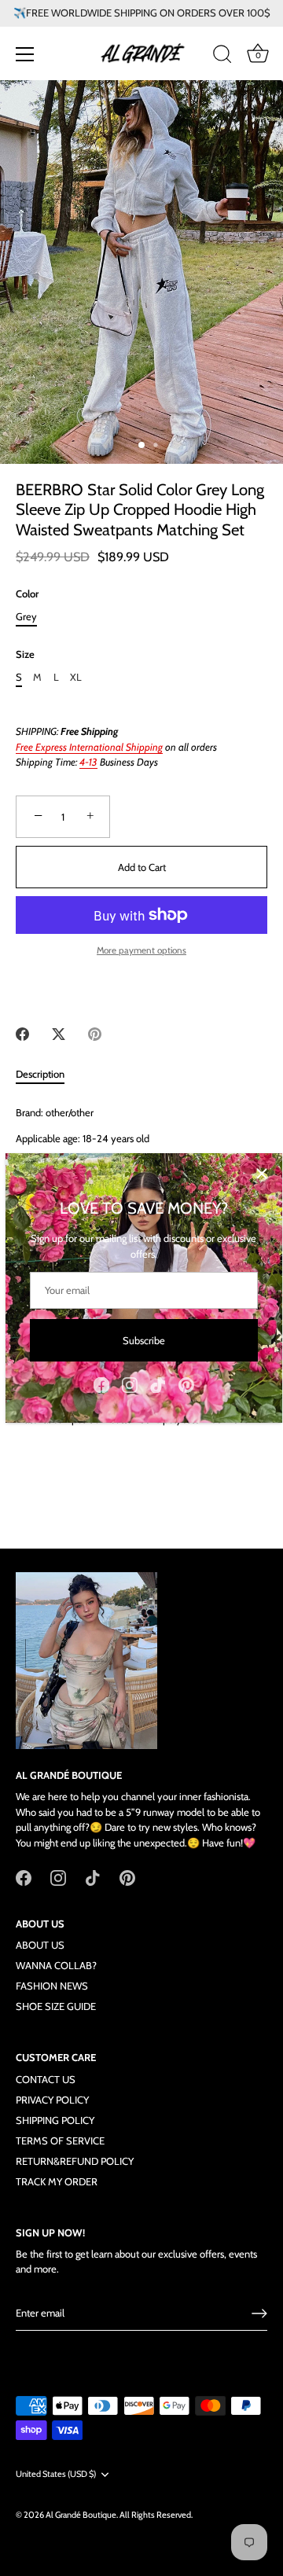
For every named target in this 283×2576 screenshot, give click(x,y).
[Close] (262, 1174)
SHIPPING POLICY (55, 2120)
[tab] (48, 1075)
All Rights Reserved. (156, 2515)
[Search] (222, 57)
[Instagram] (130, 1384)
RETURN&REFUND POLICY (75, 2161)
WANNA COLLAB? (56, 1965)
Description (40, 1074)
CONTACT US (46, 2079)
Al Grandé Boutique (81, 2515)
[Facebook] (101, 1384)
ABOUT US (40, 1945)
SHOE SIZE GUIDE (56, 2006)
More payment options (141, 950)
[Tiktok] (158, 1384)
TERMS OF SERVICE (60, 2141)
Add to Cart (142, 867)
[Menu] (25, 54)
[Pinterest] (186, 1384)
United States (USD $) (56, 2474)
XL (76, 677)
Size (25, 654)
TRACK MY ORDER (57, 2181)
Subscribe (144, 1340)
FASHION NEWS (52, 1986)
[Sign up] (259, 2313)
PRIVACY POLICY (52, 2100)
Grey (26, 617)
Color (27, 594)
